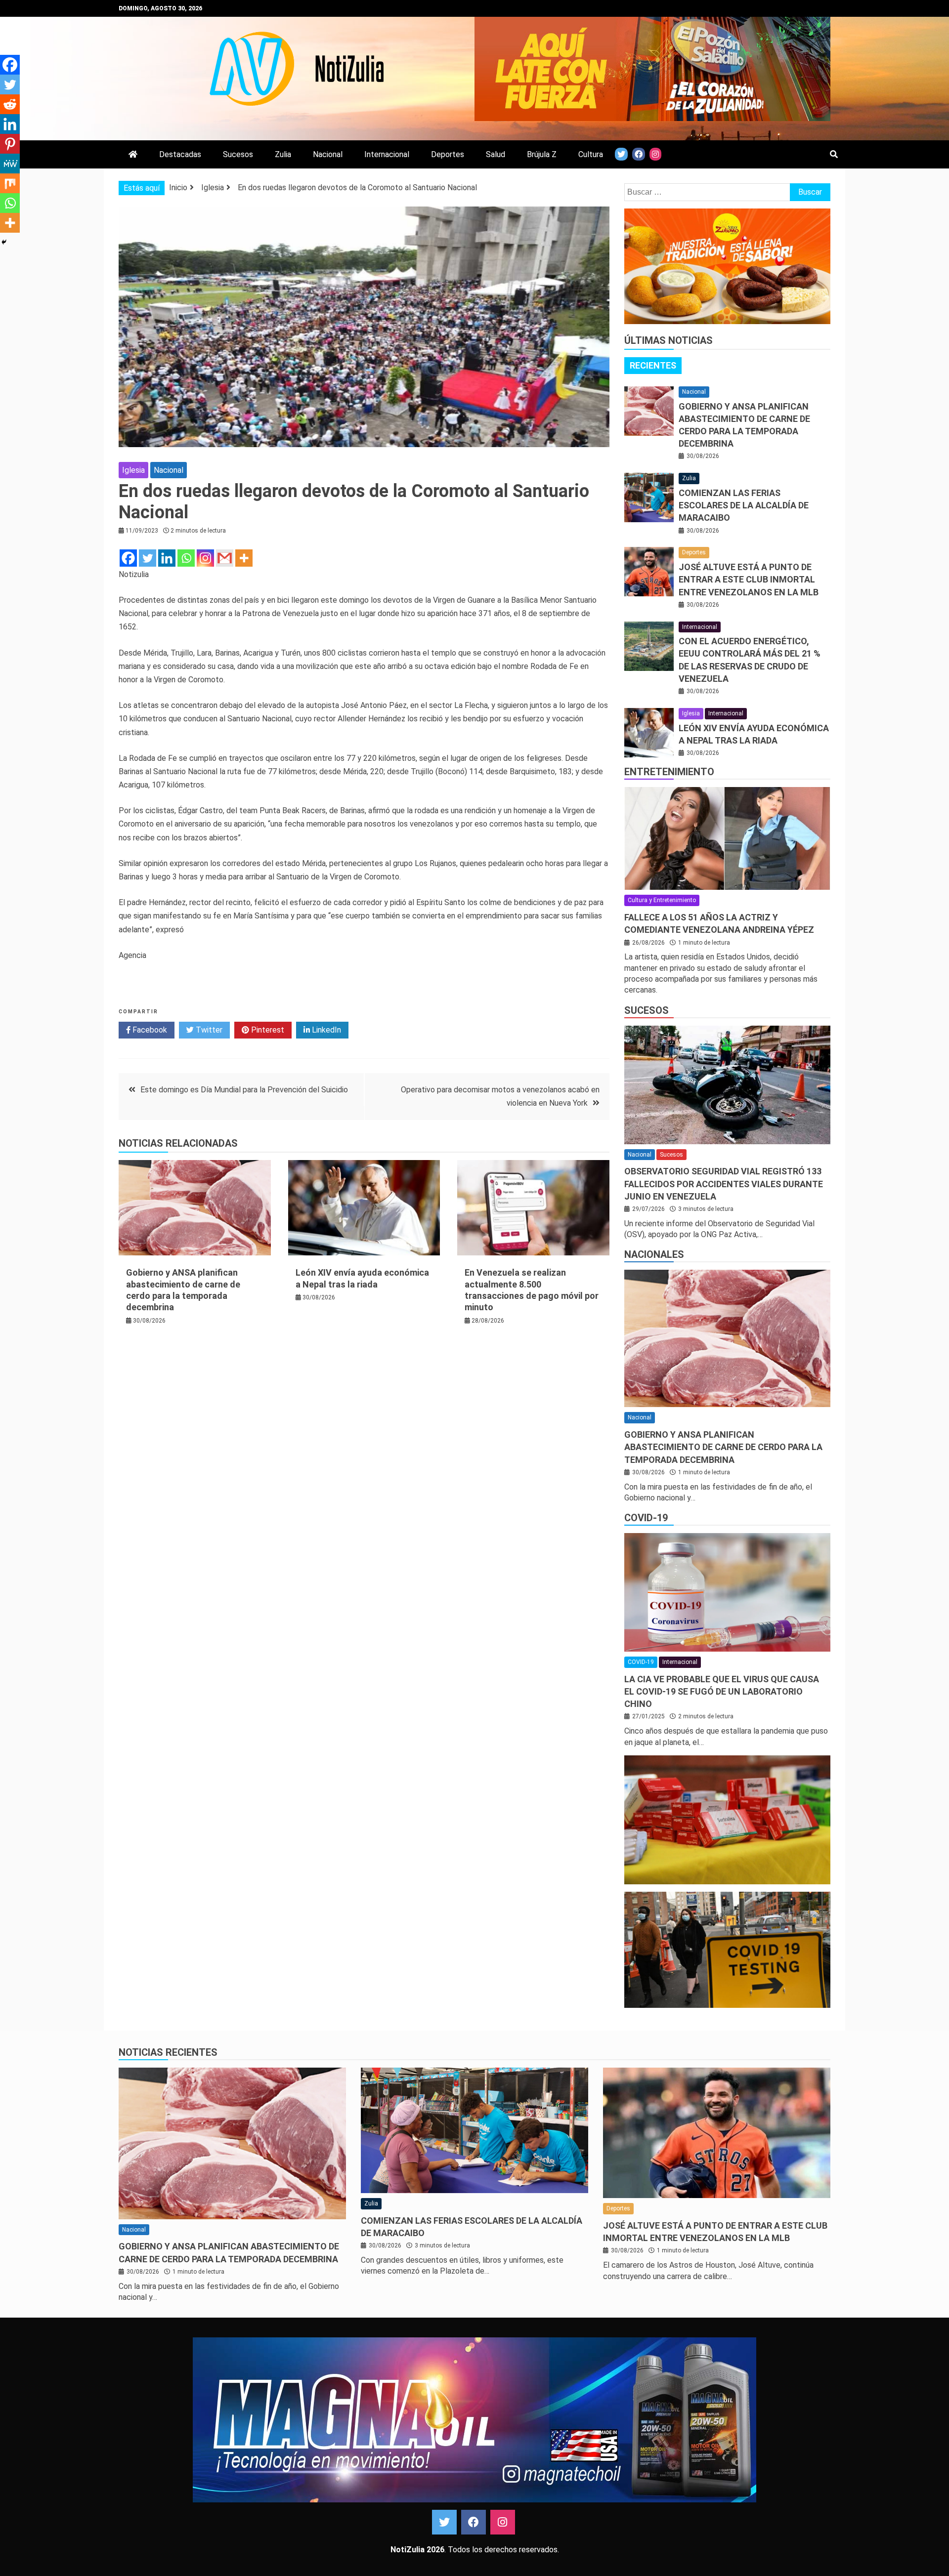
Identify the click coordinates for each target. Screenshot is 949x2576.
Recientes (653, 365)
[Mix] (10, 183)
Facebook (149, 1030)
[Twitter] (148, 558)
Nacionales (654, 1254)
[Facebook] (128, 558)
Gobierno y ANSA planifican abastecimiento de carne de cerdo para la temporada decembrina (723, 1447)
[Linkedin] (167, 558)
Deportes (448, 154)
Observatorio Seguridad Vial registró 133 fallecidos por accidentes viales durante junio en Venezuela (724, 1184)
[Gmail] (225, 558)
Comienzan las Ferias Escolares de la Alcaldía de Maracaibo (744, 505)
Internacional (387, 154)
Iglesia (133, 470)
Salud (496, 154)
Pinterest (267, 1030)
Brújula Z (542, 154)
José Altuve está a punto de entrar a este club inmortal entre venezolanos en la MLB (749, 579)
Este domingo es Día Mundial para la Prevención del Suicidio (244, 1090)
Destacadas (180, 154)
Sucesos (238, 154)
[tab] (653, 366)
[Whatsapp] (186, 558)
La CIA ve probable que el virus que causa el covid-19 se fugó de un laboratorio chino (722, 1691)
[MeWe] (10, 164)
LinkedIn (325, 1030)
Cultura (591, 154)
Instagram (503, 2522)
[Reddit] (10, 104)
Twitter (208, 1030)
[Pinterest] (10, 144)
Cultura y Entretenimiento (662, 900)
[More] (244, 558)
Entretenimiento (669, 772)
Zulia (283, 154)
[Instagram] (205, 558)
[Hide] (4, 242)
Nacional (328, 154)
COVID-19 (646, 1518)
